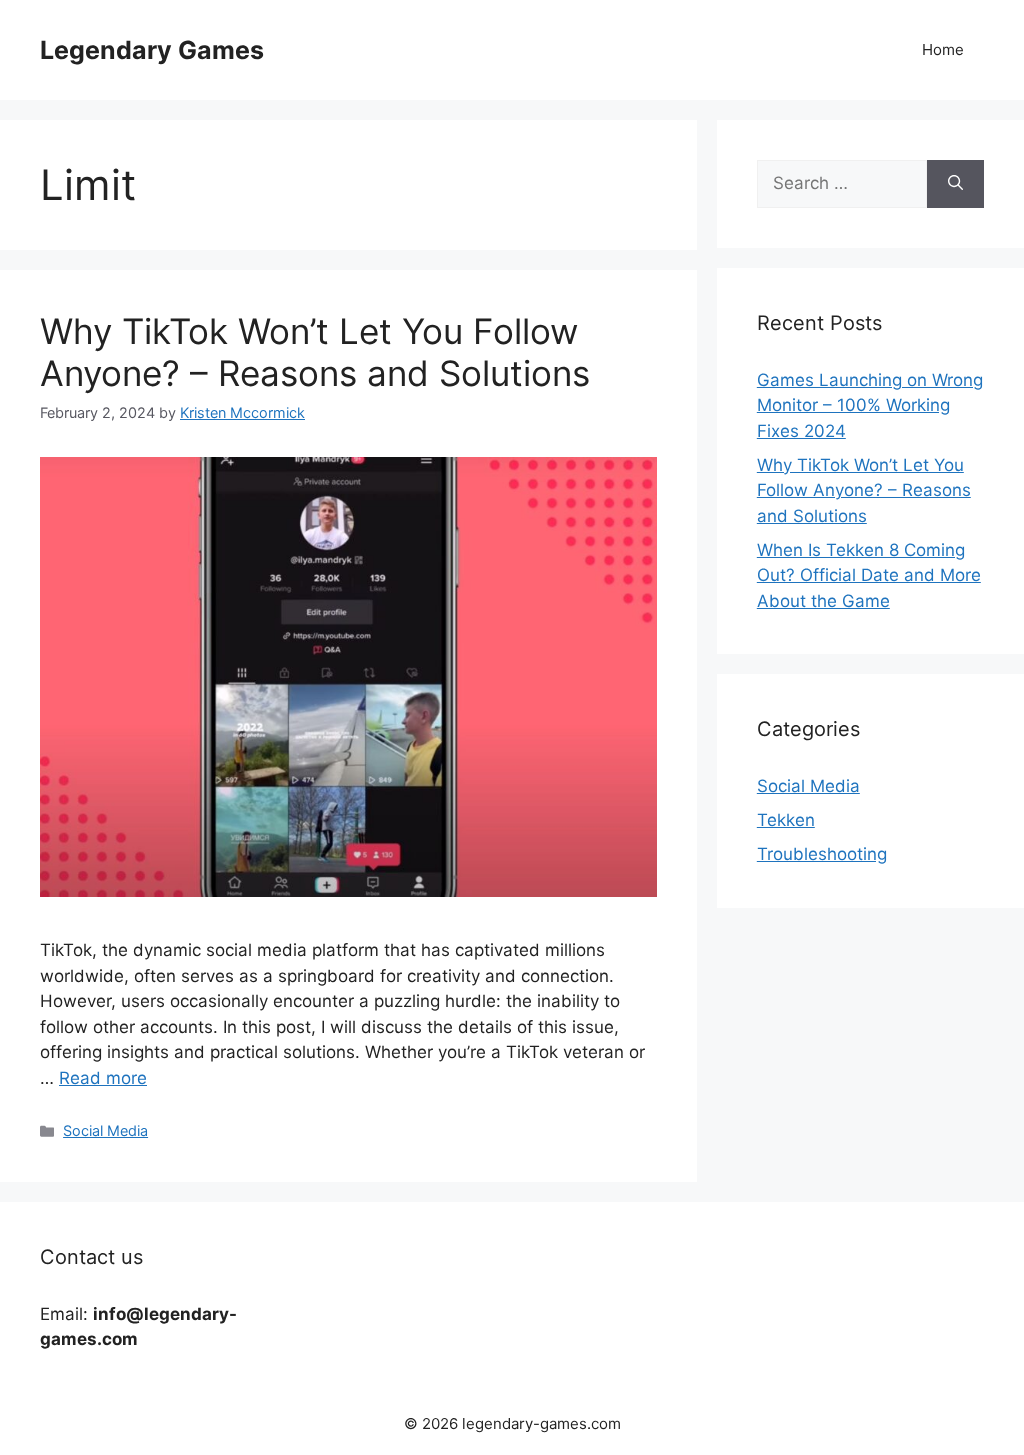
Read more (103, 1078)
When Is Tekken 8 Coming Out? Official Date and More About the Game (869, 575)
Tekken (786, 820)
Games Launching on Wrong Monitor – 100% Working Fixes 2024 (870, 405)
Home (943, 49)
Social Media (105, 1130)
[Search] (955, 184)
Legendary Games (152, 50)
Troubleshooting (822, 854)
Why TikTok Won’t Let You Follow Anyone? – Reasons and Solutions (315, 352)
